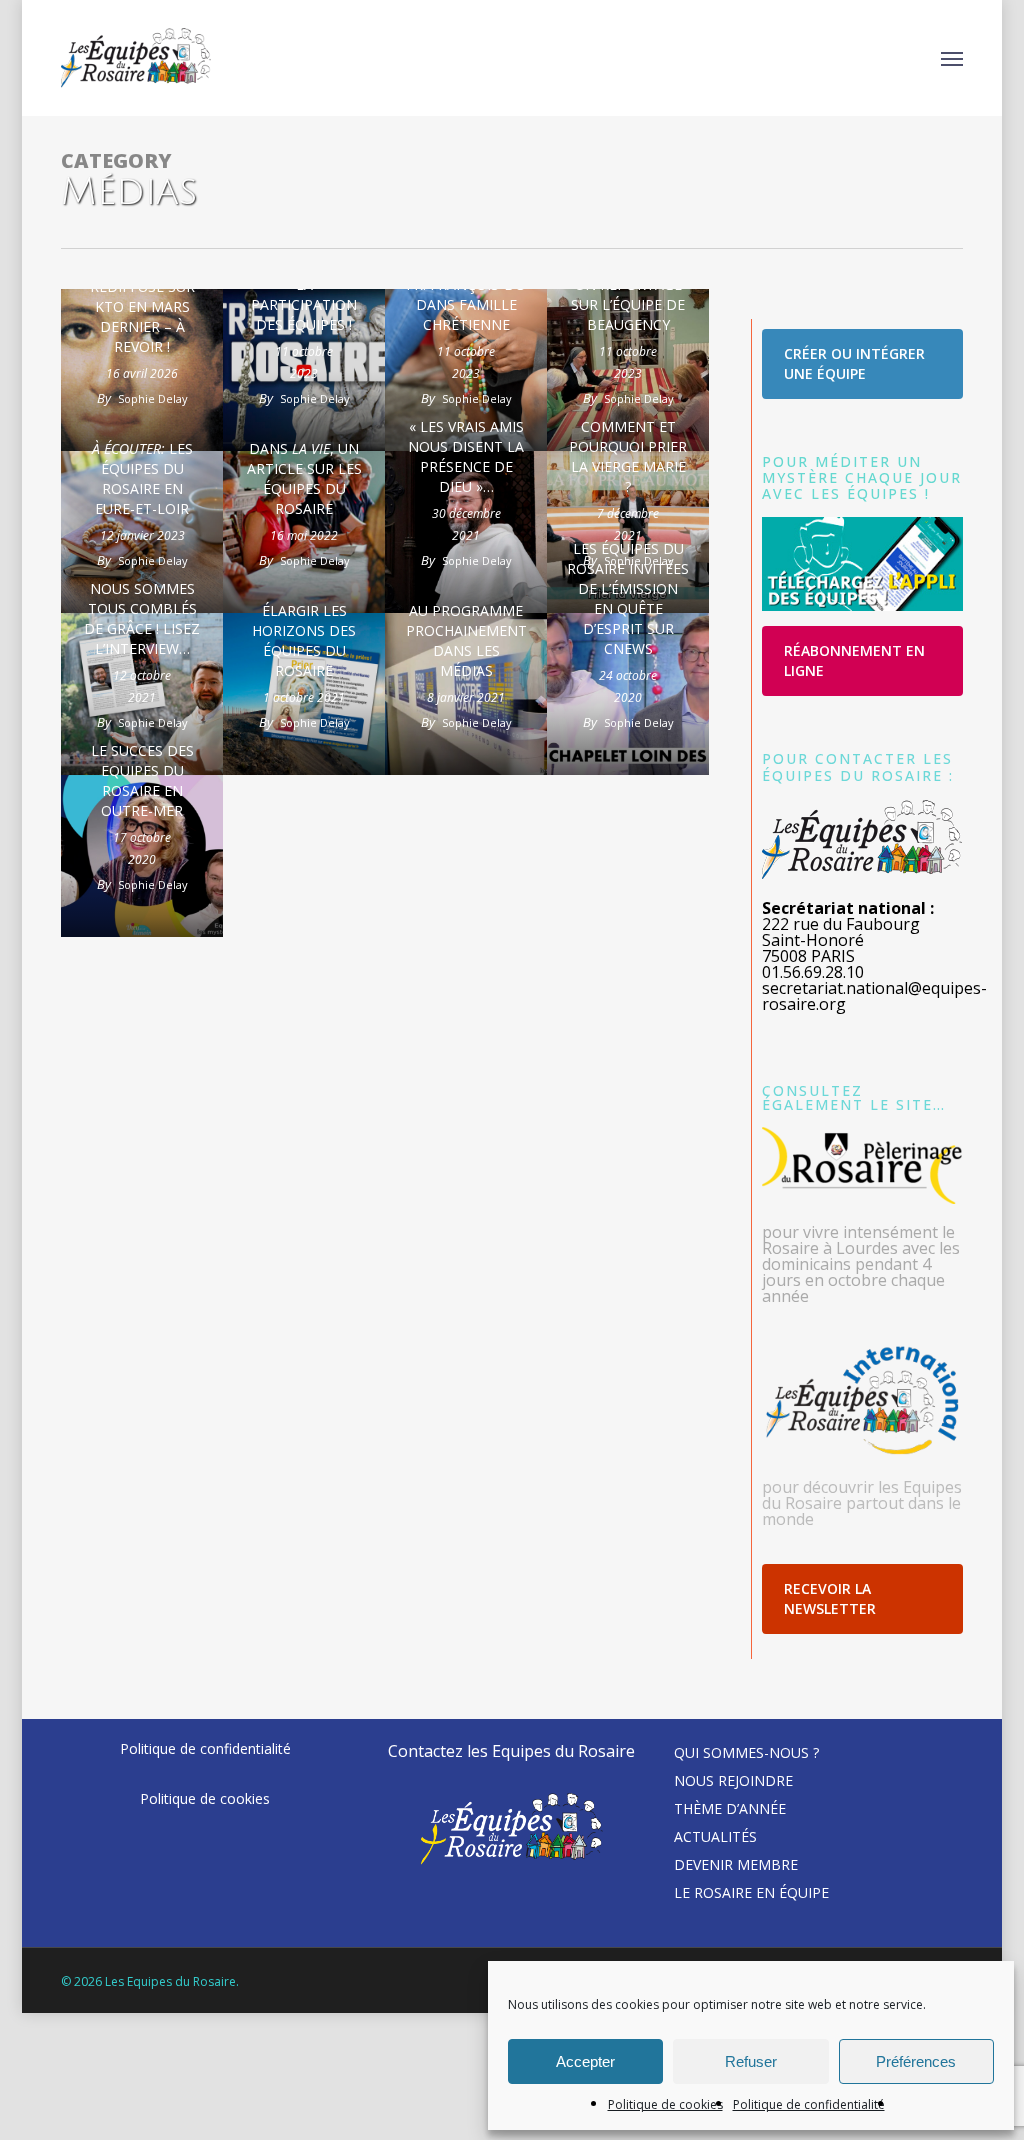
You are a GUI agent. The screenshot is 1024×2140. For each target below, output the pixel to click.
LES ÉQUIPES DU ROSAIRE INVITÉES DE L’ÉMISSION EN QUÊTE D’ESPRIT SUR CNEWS (628, 598)
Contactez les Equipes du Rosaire (511, 1751)
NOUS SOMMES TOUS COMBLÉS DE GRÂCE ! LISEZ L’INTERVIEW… (142, 618)
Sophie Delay (153, 398)
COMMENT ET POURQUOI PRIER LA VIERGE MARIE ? (628, 456)
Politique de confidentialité (809, 2104)
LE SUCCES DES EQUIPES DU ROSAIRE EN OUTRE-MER (142, 780)
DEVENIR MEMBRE (736, 1864)
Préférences (916, 2061)
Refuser (751, 2061)
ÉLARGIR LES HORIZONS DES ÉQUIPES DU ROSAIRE (304, 640)
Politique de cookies (665, 2104)
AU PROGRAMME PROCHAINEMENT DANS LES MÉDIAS (466, 640)
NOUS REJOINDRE (733, 1780)
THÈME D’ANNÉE (730, 1808)
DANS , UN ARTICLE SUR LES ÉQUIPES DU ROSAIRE (304, 478)
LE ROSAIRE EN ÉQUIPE (751, 1892)
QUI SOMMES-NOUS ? (746, 1752)
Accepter (585, 2061)
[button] (952, 58)
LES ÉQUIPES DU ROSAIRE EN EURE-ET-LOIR (142, 478)
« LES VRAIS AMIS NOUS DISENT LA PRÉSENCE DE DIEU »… (466, 456)
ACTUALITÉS (715, 1836)
